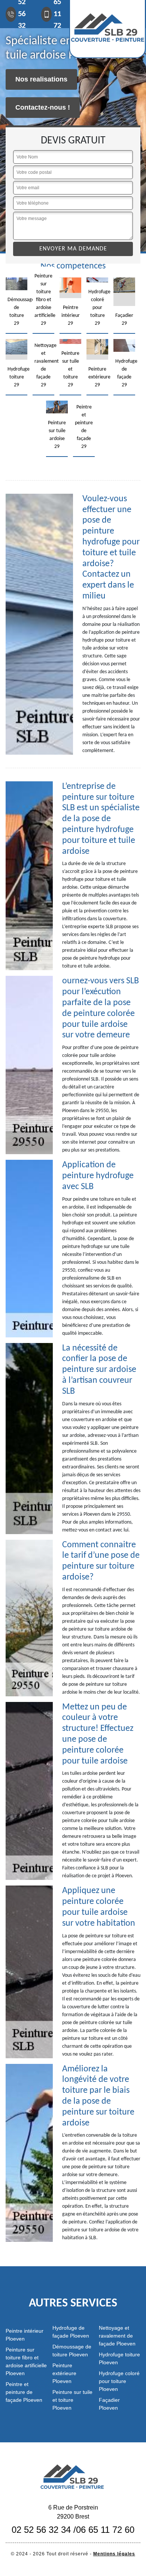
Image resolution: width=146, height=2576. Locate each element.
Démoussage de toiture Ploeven (72, 2351)
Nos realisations (41, 79)
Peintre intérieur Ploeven (25, 2335)
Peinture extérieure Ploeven (64, 2373)
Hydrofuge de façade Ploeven (71, 2332)
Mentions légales (114, 2554)
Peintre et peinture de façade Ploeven (24, 2392)
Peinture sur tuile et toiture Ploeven (72, 2400)
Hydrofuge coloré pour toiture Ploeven (119, 2381)
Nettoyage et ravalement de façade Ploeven (117, 2336)
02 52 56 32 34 (41, 2530)
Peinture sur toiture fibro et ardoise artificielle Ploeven (26, 2361)
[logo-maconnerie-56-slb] (73, 2476)
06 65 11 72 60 (105, 2530)
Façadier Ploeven (109, 2404)
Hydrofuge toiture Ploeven (119, 2358)
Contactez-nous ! (43, 107)
